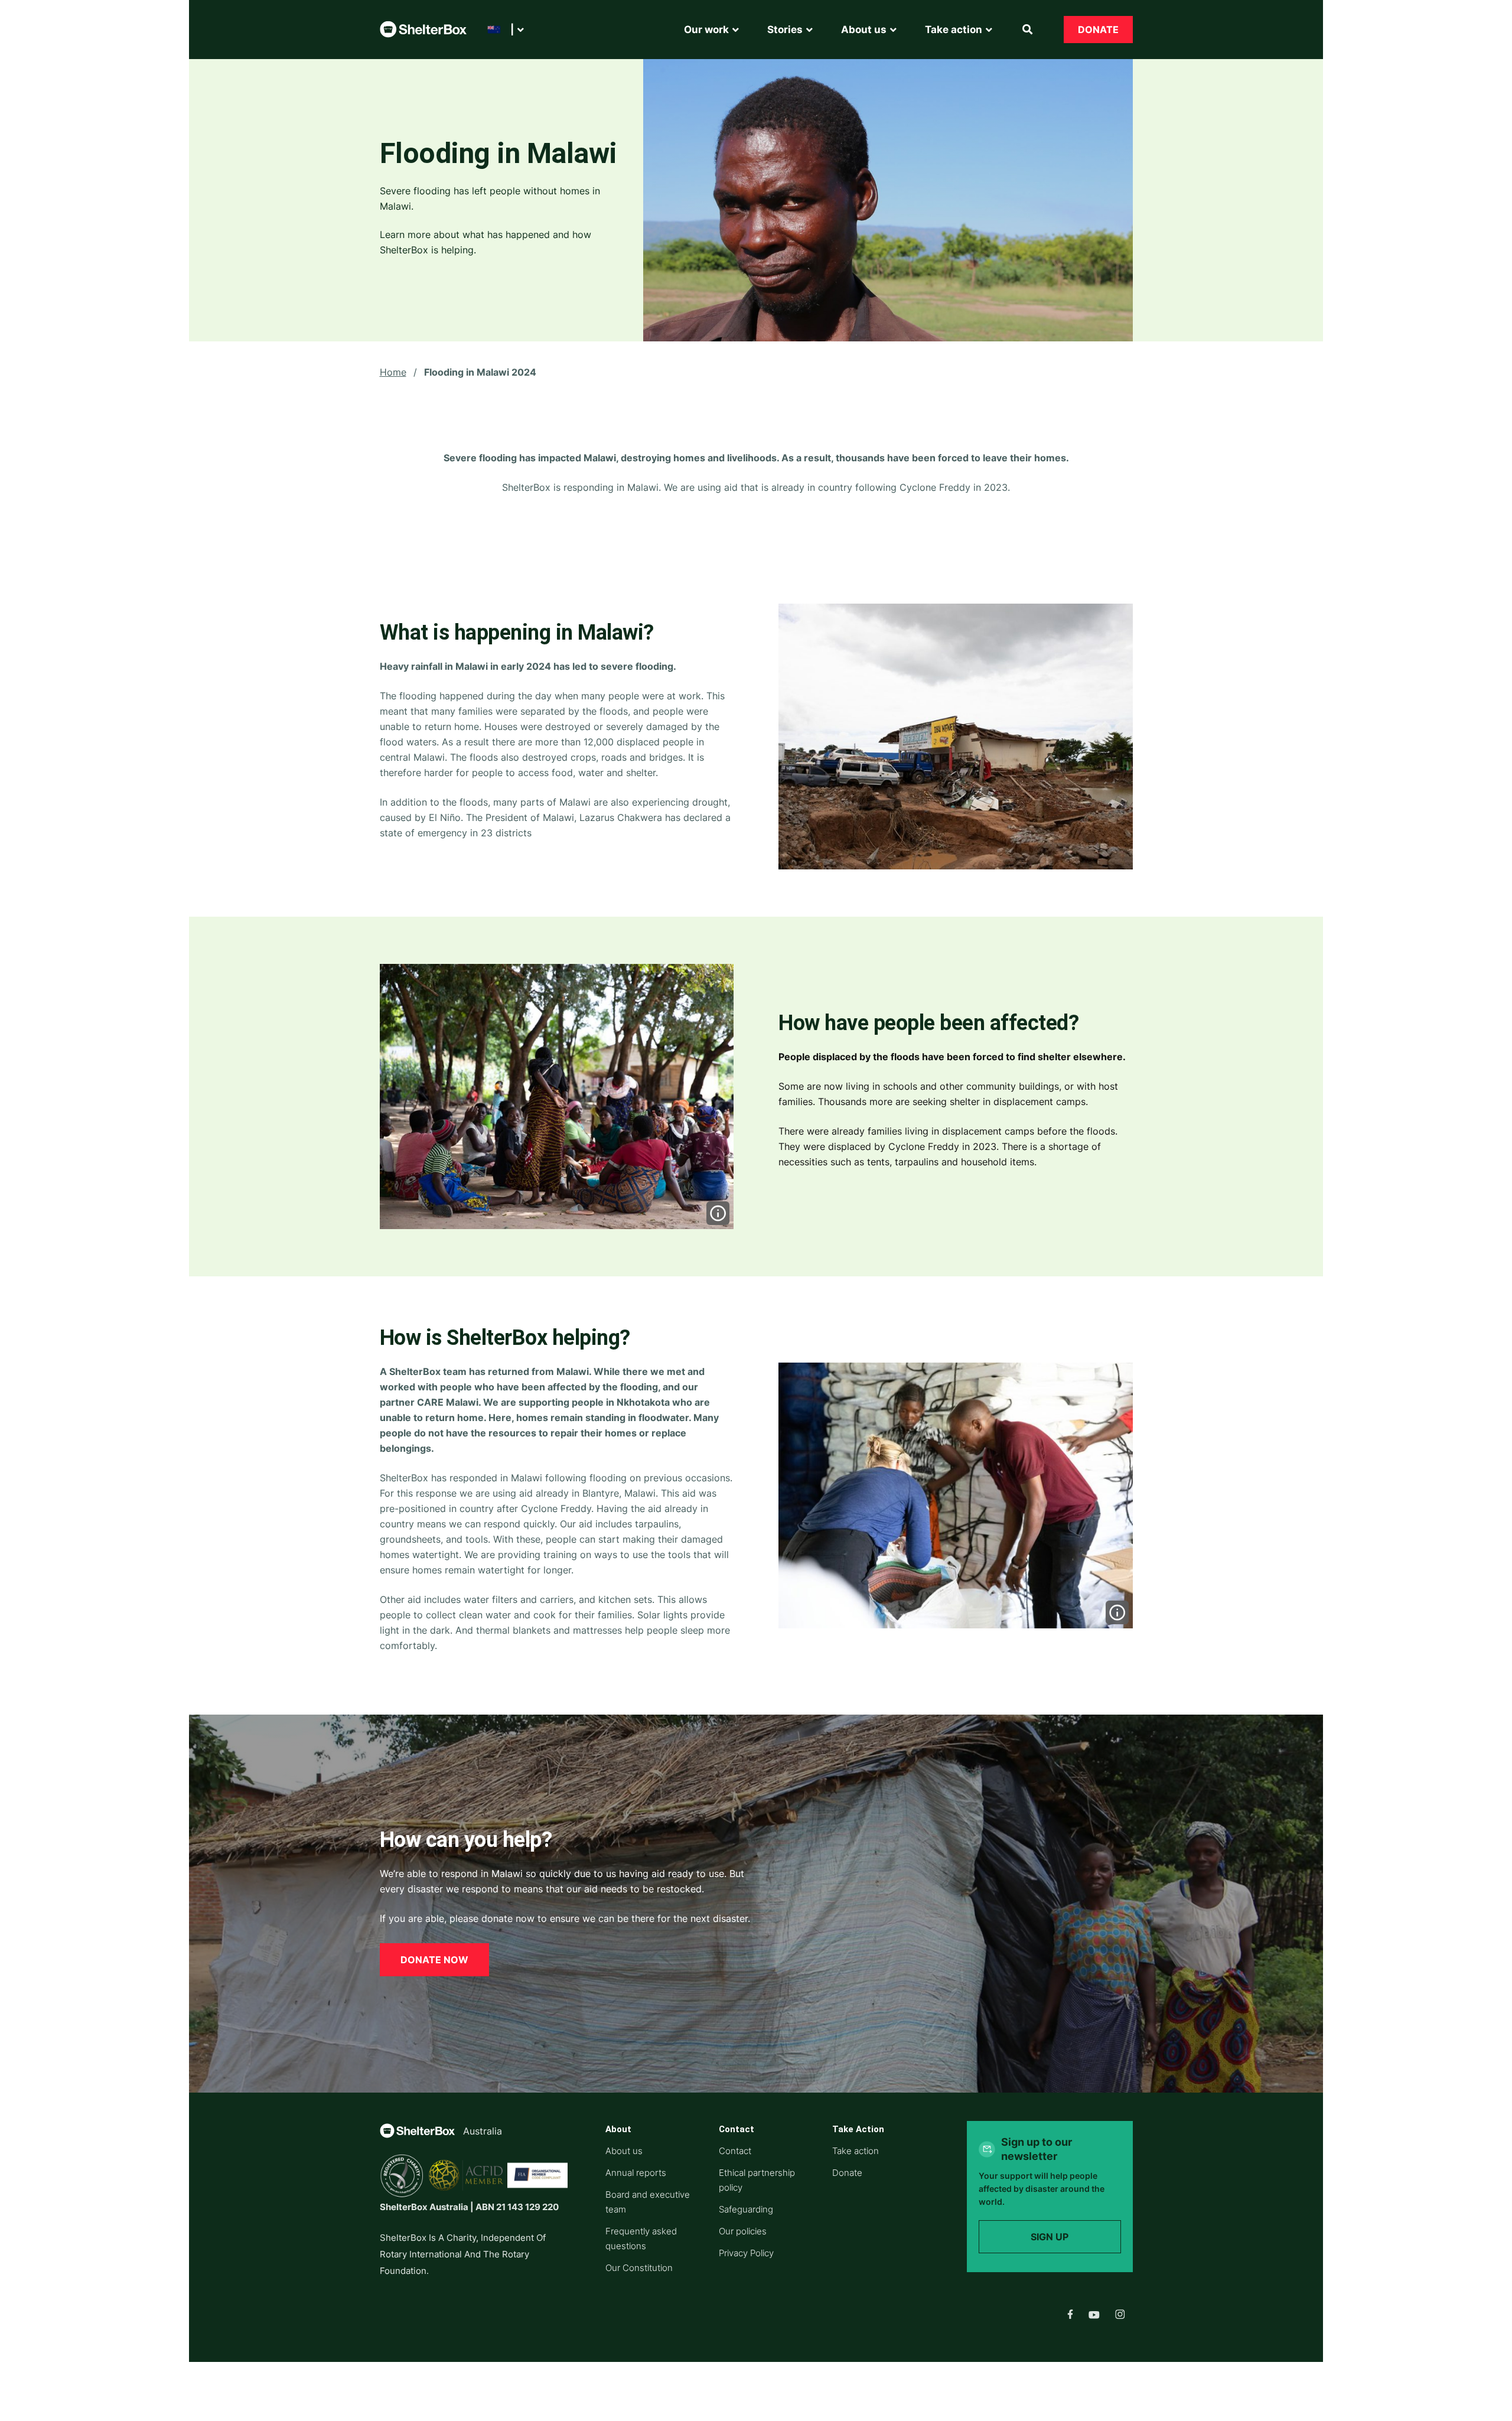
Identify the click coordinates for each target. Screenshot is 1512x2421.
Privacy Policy (746, 2253)
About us (624, 2151)
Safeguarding (746, 2209)
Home (393, 372)
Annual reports (636, 2173)
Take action (856, 2151)
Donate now (434, 1960)
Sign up (1050, 2237)
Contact (735, 2151)
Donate (1098, 30)
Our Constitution (639, 2268)
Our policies (743, 2231)
